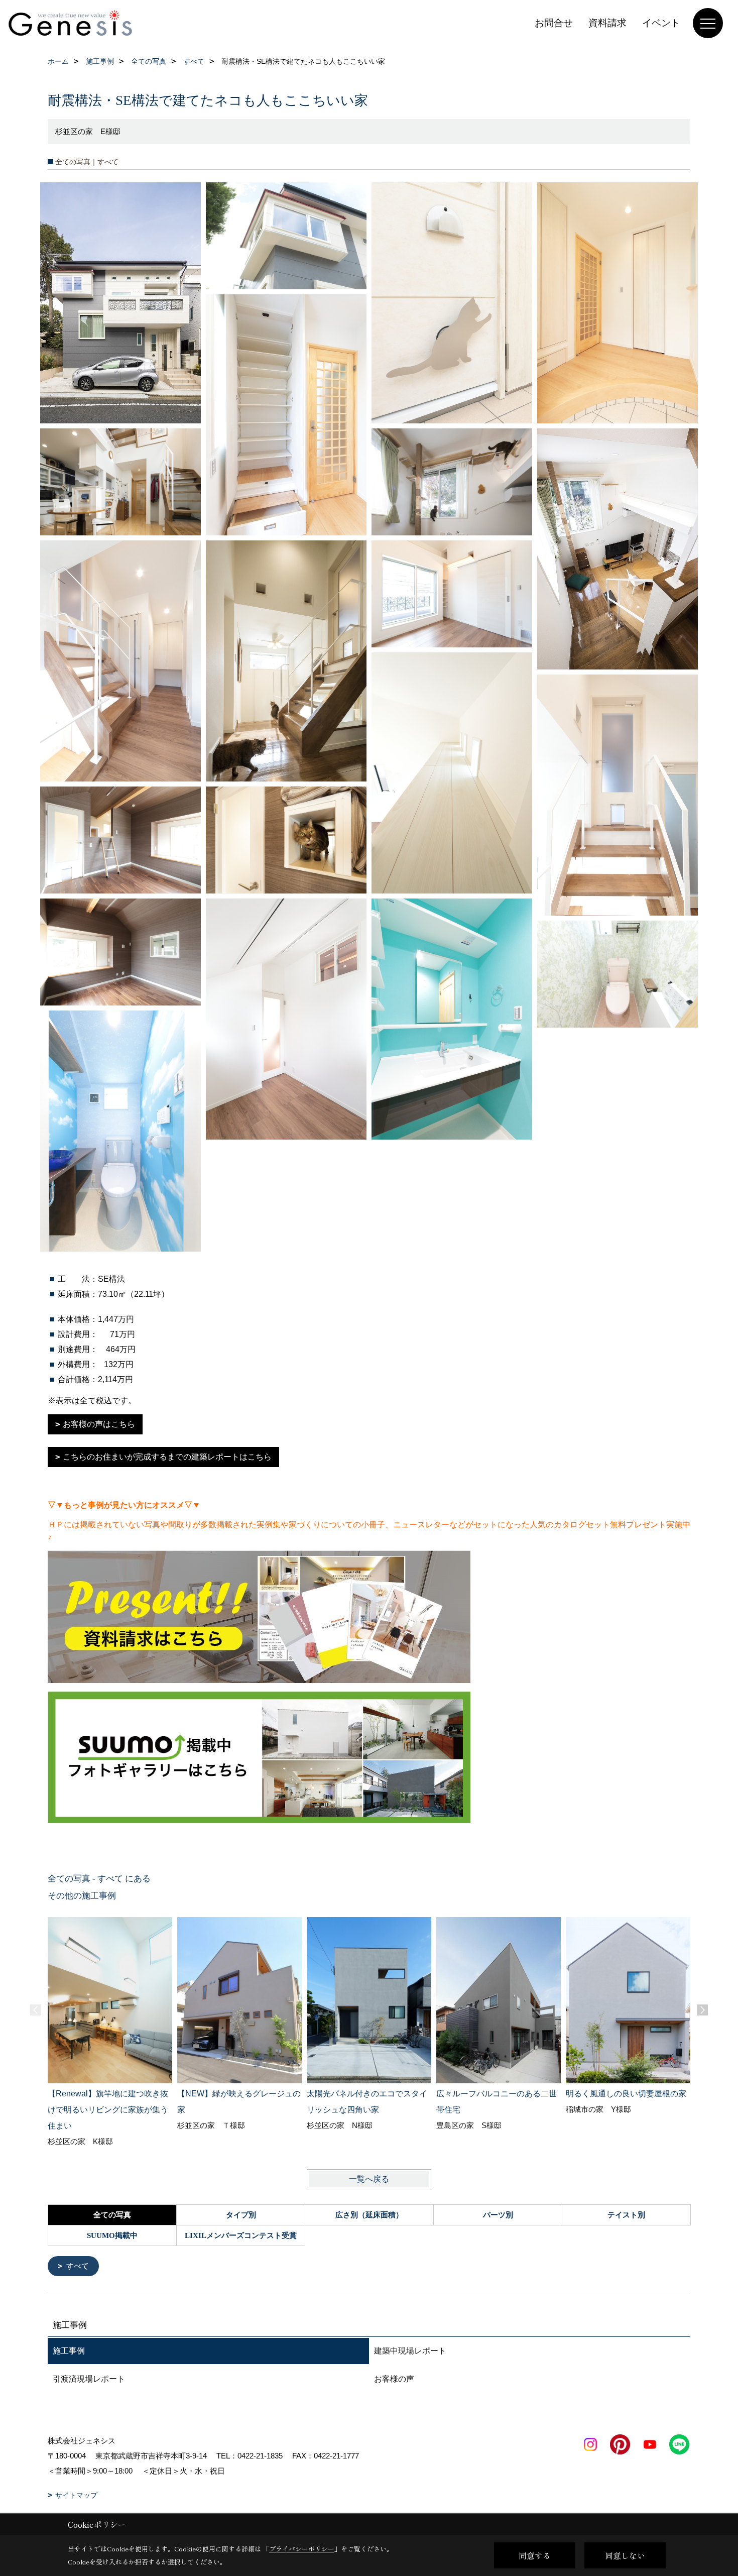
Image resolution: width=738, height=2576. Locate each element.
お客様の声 (394, 2379)
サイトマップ (76, 2495)
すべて (78, 2266)
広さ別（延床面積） (369, 2215)
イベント (661, 23)
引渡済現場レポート (89, 2379)
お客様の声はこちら (99, 1424)
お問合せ (554, 23)
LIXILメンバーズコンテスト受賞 (241, 2235)
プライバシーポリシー (302, 2549)
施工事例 (69, 2351)
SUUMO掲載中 (112, 2235)
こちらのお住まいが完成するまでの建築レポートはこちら (167, 1457)
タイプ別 (241, 2215)
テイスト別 (626, 2215)
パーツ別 (498, 2215)
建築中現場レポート (410, 2351)
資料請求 (607, 23)
